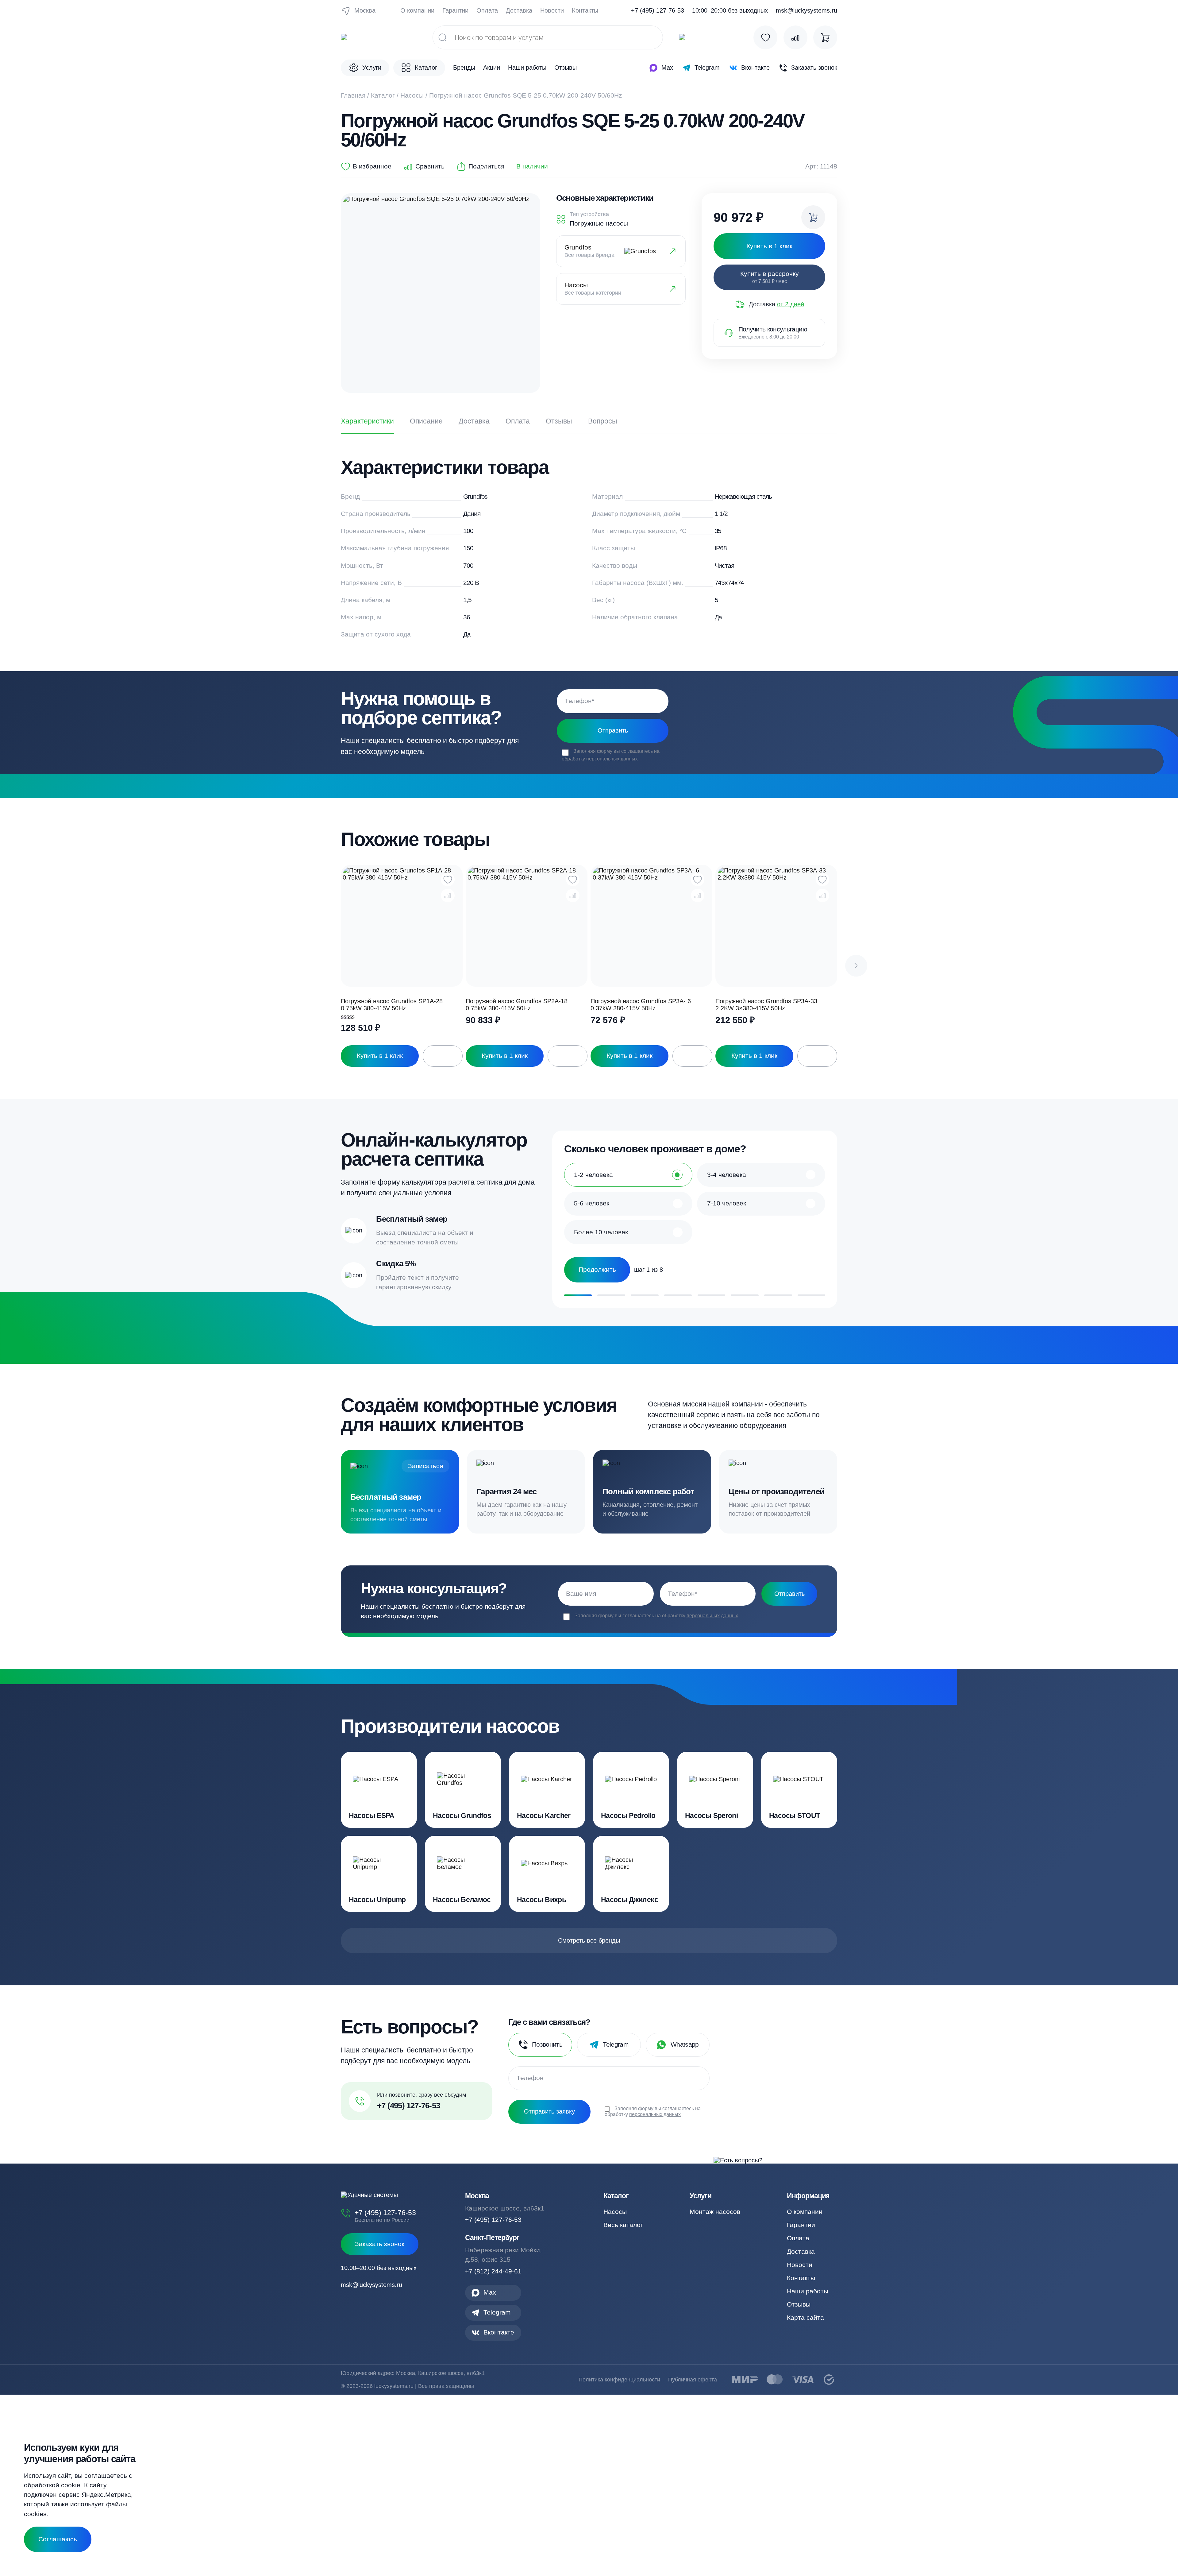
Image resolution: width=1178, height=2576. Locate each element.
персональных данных (612, 759)
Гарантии (455, 10)
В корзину (443, 1056)
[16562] (813, 217)
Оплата (487, 10)
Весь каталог (623, 2225)
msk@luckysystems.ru (807, 11)
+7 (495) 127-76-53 (658, 11)
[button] (856, 966)
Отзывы (566, 68)
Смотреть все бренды (589, 1940)
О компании (417, 10)
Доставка (519, 10)
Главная (353, 95)
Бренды (464, 68)
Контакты (585, 10)
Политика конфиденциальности (619, 2380)
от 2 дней (791, 304)
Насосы (412, 95)
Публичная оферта (693, 2380)
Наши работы (527, 68)
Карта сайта (805, 2317)
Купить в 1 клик (380, 1056)
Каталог (383, 95)
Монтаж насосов (715, 2212)
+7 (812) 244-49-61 (493, 2271)
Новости (552, 10)
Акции (492, 68)
